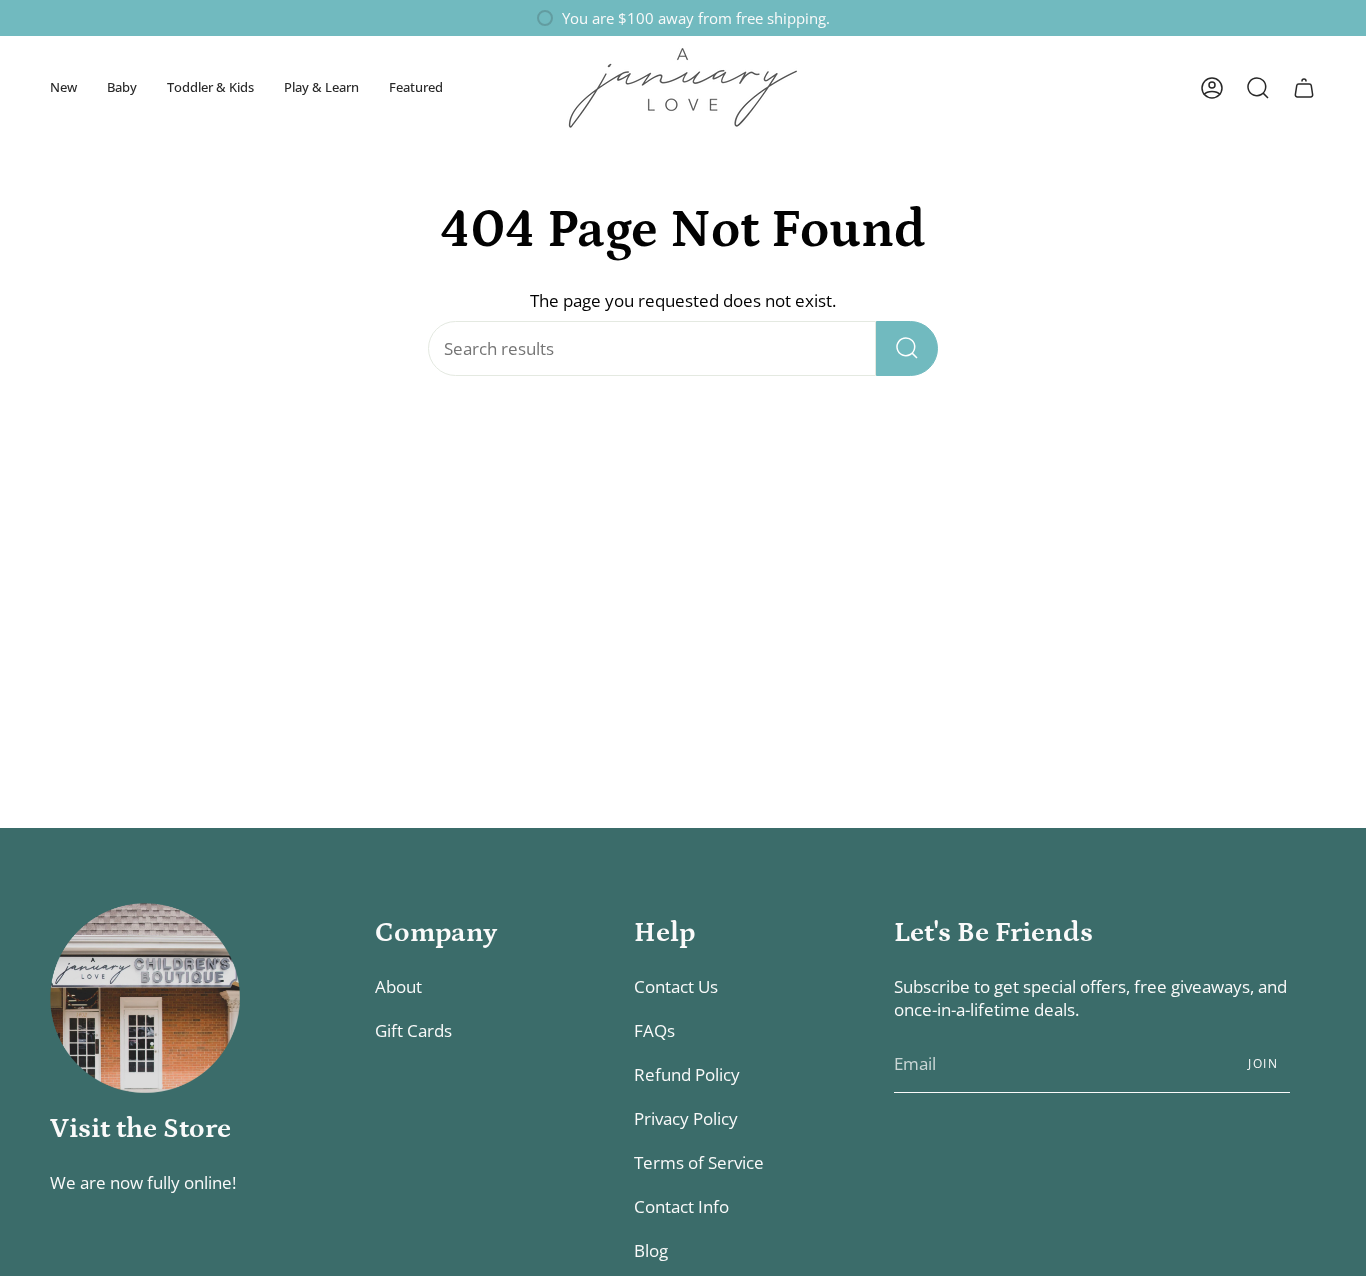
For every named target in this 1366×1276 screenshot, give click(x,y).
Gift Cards (413, 1030)
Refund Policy (687, 1074)
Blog (651, 1250)
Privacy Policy (686, 1118)
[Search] (907, 348)
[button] (63, 87)
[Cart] (1304, 88)
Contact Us (676, 986)
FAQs (654, 1030)
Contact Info (681, 1206)
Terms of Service (699, 1162)
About (398, 986)
